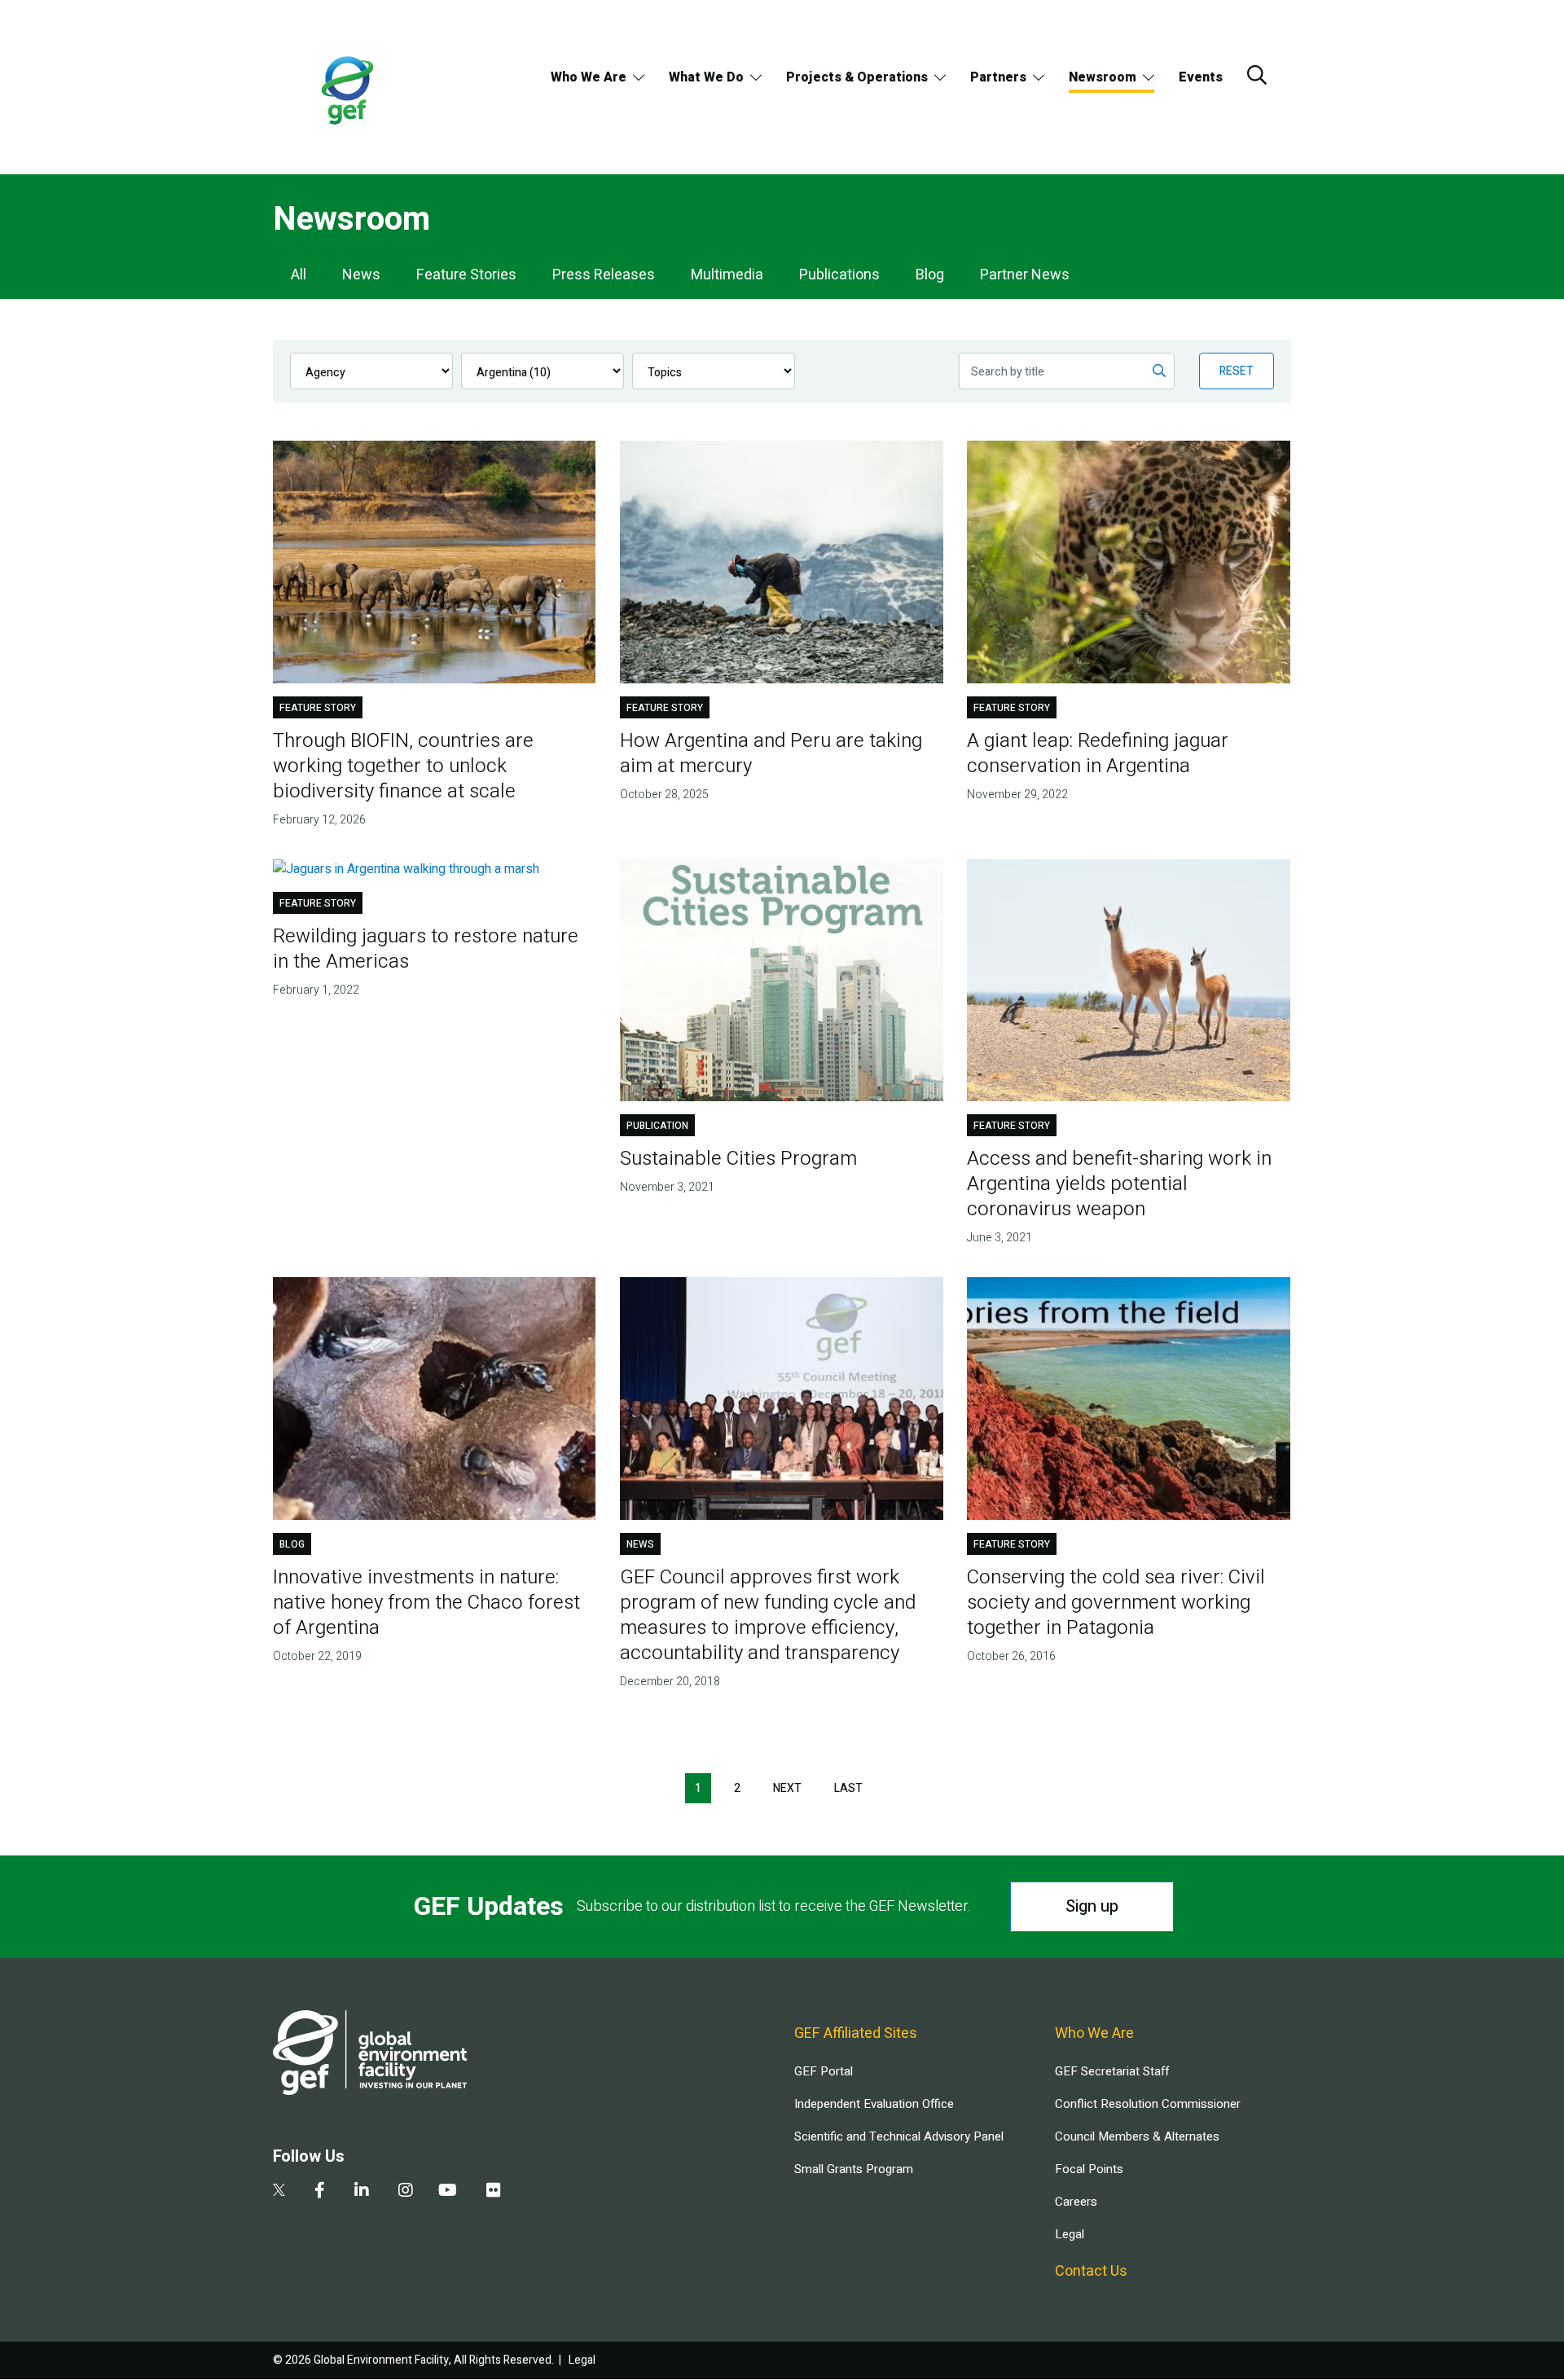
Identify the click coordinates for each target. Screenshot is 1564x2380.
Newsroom (1103, 77)
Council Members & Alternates (1137, 2136)
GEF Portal (824, 2071)
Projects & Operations (857, 77)
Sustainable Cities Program (738, 1159)
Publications (839, 275)
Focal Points (1089, 2169)
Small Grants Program (854, 2169)
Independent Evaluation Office (874, 2104)
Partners (998, 77)
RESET (1237, 371)
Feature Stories (466, 275)
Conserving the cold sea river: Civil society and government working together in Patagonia (1116, 1603)
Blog (930, 275)
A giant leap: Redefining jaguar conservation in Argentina (1098, 753)
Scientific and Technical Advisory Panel (899, 2136)
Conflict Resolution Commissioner (1148, 2104)
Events (1201, 77)
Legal (1070, 2234)
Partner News (1025, 275)
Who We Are (589, 77)
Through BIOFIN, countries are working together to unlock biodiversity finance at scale (403, 766)
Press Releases (604, 275)
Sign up (1092, 1906)
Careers (1076, 2202)
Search (1257, 75)
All (299, 275)
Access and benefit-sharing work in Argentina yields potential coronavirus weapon (1119, 1184)
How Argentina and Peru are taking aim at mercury (771, 753)
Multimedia (727, 275)
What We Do (706, 77)
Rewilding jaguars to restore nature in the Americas (426, 949)
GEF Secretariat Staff (1112, 2071)
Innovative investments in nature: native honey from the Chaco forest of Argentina (426, 1603)
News (361, 275)
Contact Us (1091, 2271)
